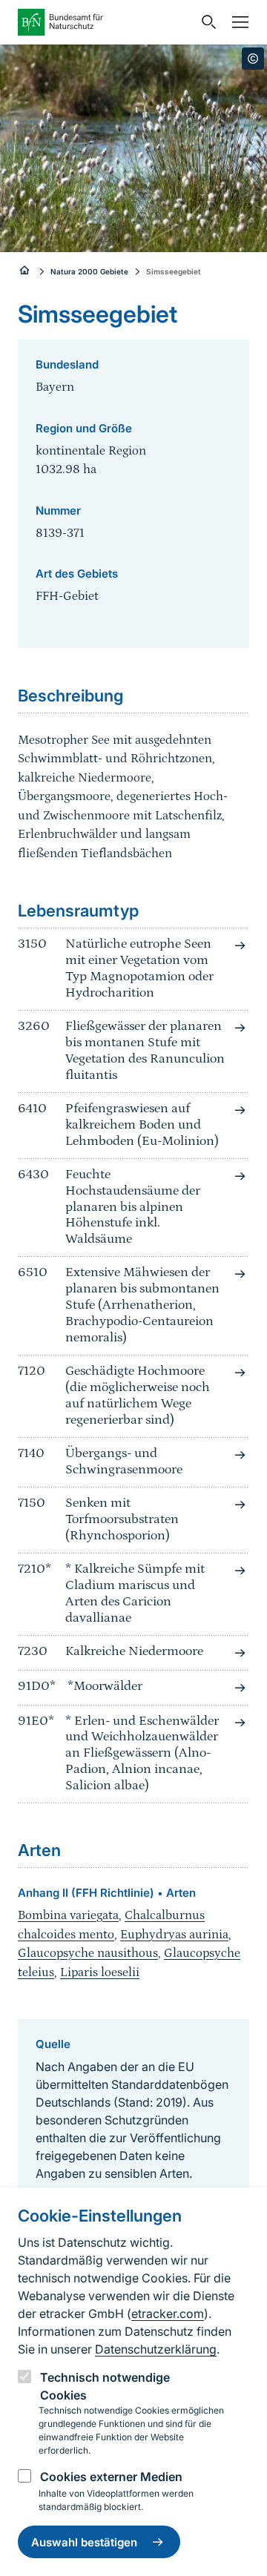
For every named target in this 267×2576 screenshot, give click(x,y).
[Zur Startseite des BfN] (105, 22)
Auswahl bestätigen (84, 2542)
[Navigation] (237, 22)
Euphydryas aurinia (174, 1935)
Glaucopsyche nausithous (88, 1953)
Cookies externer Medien (111, 2477)
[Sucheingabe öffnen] (205, 22)
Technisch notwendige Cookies (105, 2386)
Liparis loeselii (100, 1972)
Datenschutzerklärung (156, 2349)
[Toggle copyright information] (253, 59)
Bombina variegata (68, 1915)
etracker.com (168, 2314)
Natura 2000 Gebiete (89, 271)
